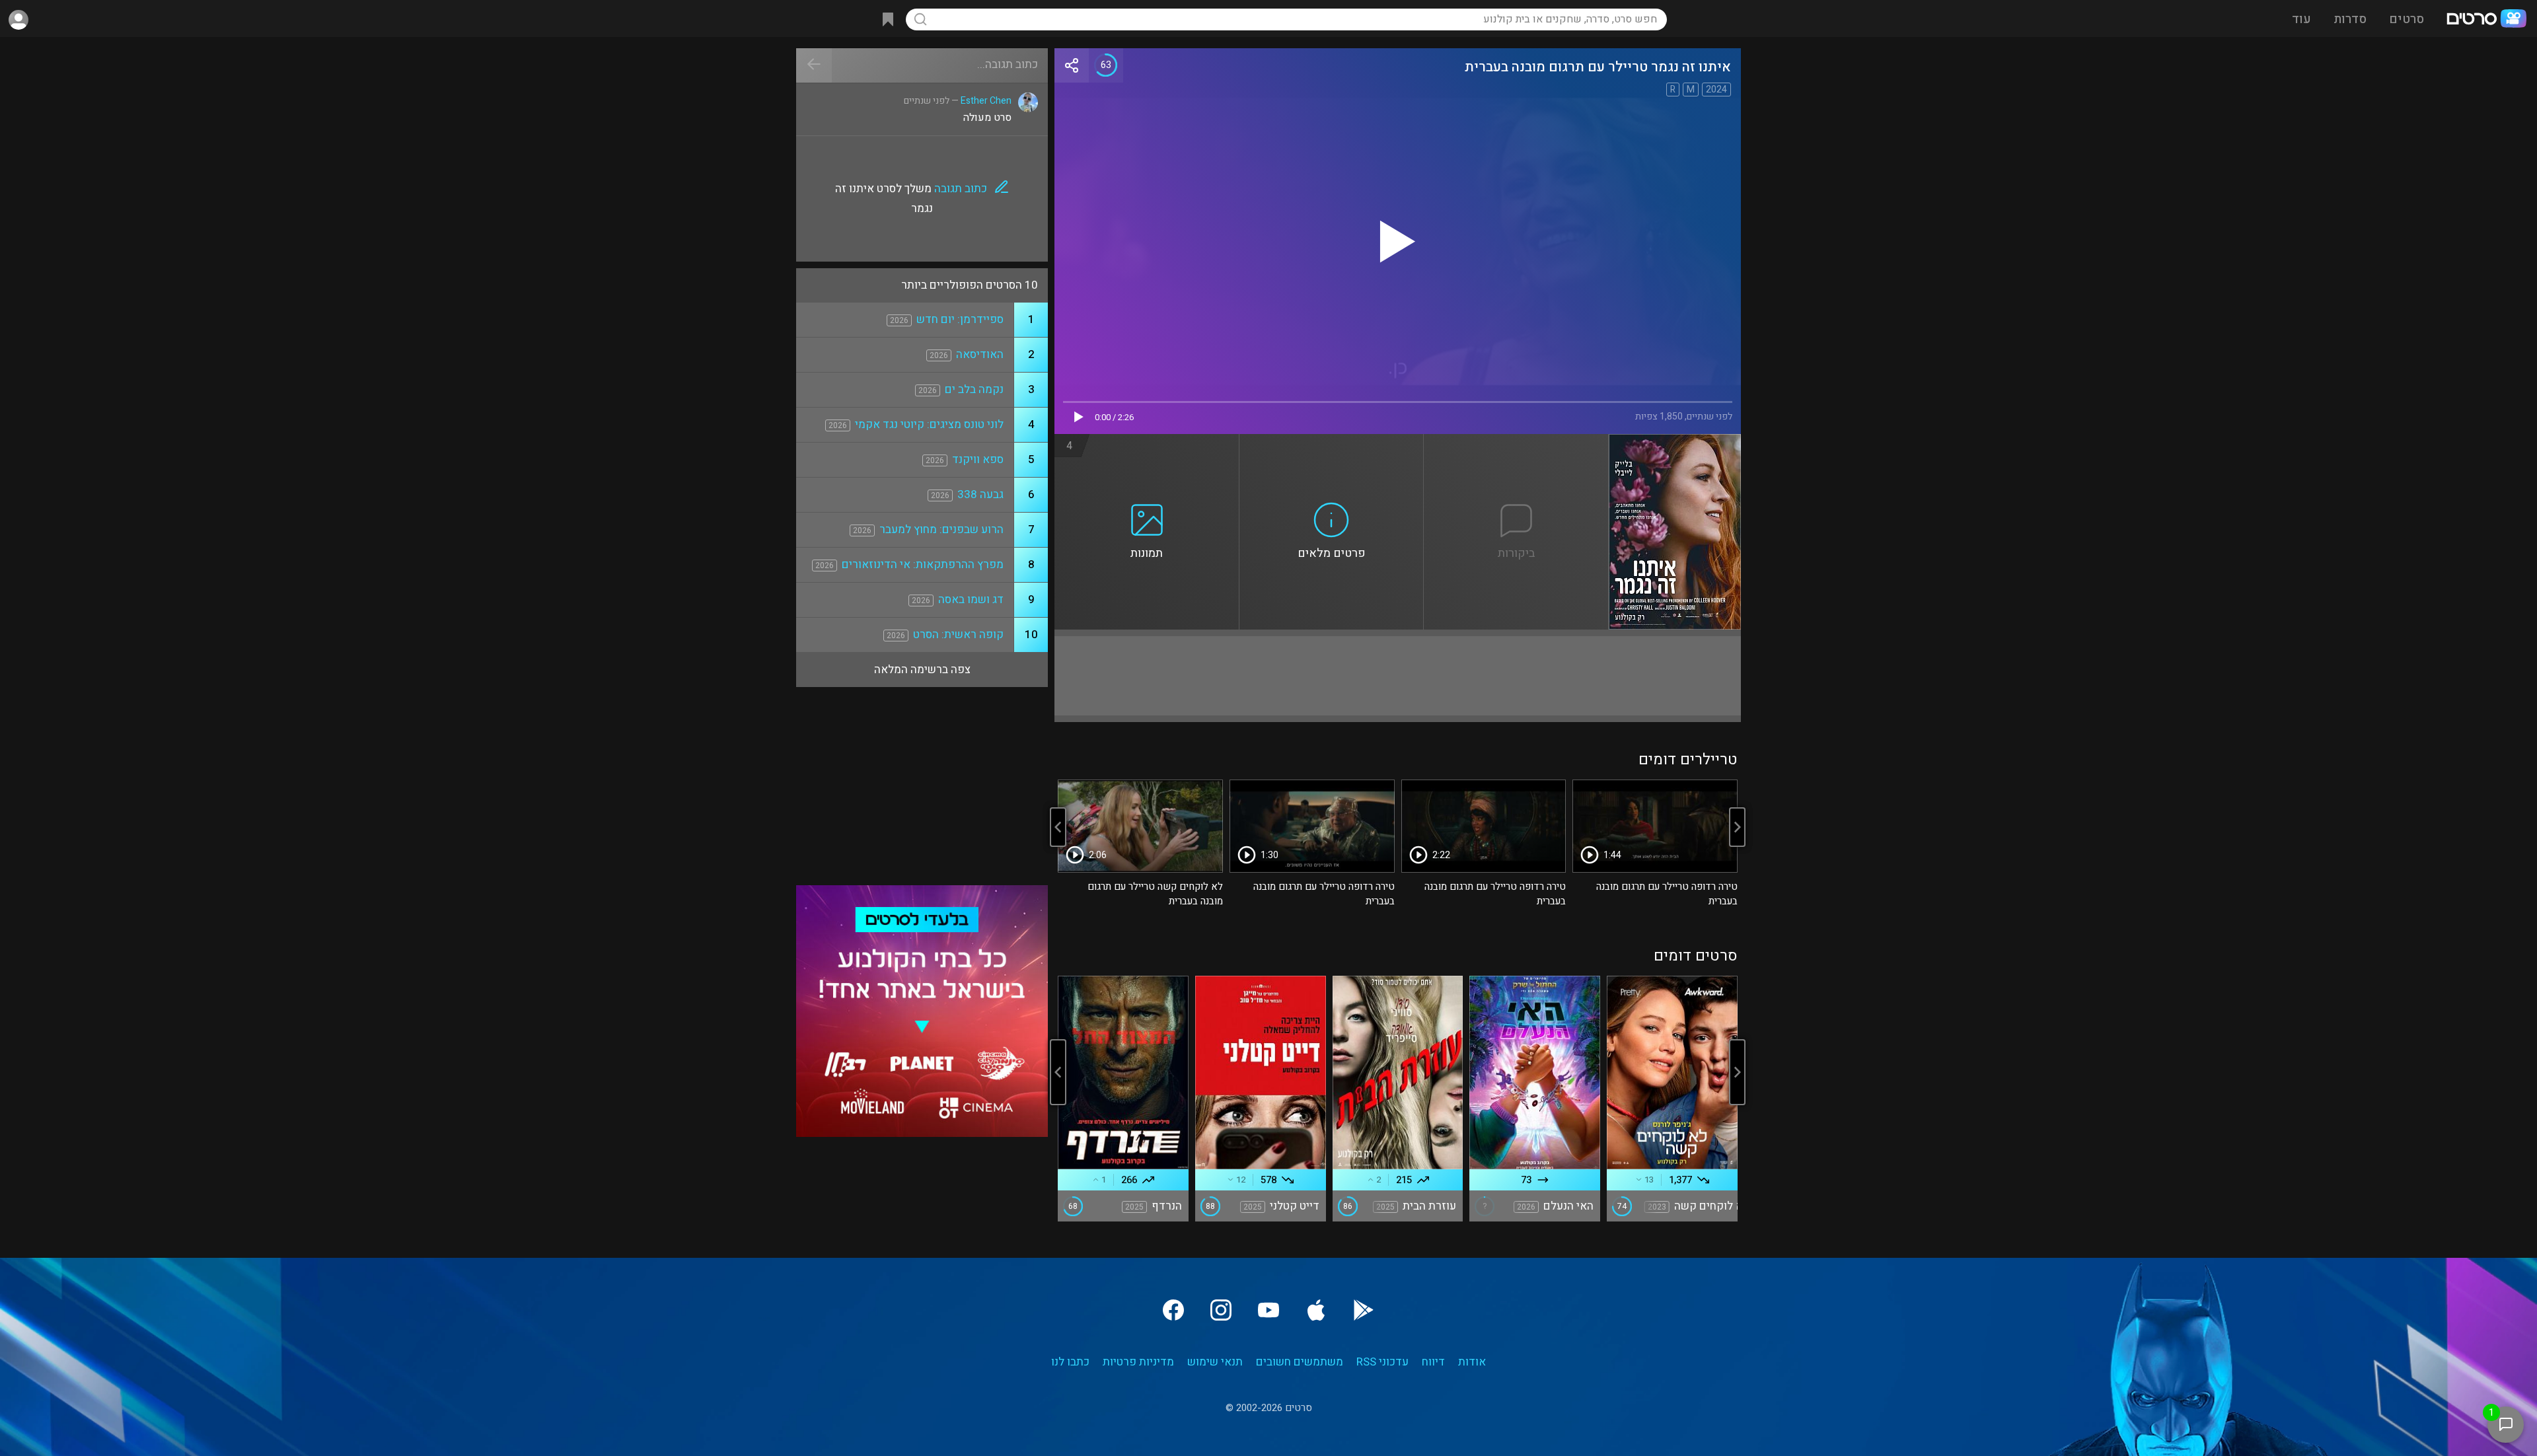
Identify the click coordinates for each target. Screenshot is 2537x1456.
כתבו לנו (1070, 1362)
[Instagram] (1221, 1310)
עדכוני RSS (1382, 1362)
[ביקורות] (1516, 442)
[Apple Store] (1316, 1310)
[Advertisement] (1398, 676)
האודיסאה (980, 354)
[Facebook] (1173, 1310)
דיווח (1433, 1362)
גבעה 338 (980, 494)
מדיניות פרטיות (1138, 1362)
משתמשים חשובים (1300, 1362)
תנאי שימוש (1215, 1362)
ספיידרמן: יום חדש (960, 319)
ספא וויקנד (978, 459)
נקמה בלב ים (974, 389)
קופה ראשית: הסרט (958, 635)
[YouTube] (1268, 1310)
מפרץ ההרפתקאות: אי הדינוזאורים (923, 564)
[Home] (2486, 20)
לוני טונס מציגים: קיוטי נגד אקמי (929, 424)
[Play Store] (1364, 1310)
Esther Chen (986, 101)
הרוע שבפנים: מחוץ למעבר (941, 529)
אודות (1472, 1362)
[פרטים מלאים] (1332, 442)
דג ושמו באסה (971, 600)
